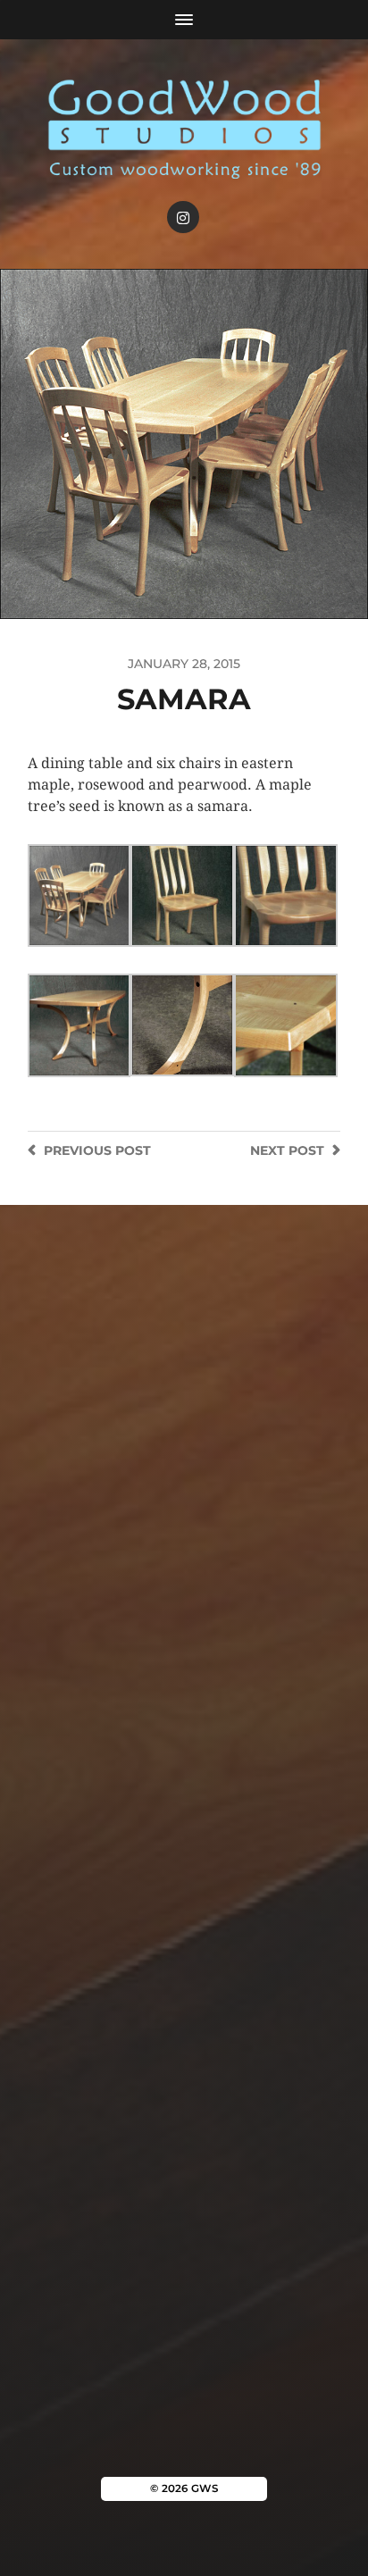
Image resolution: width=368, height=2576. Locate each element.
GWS (205, 2488)
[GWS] (184, 127)
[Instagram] (183, 217)
